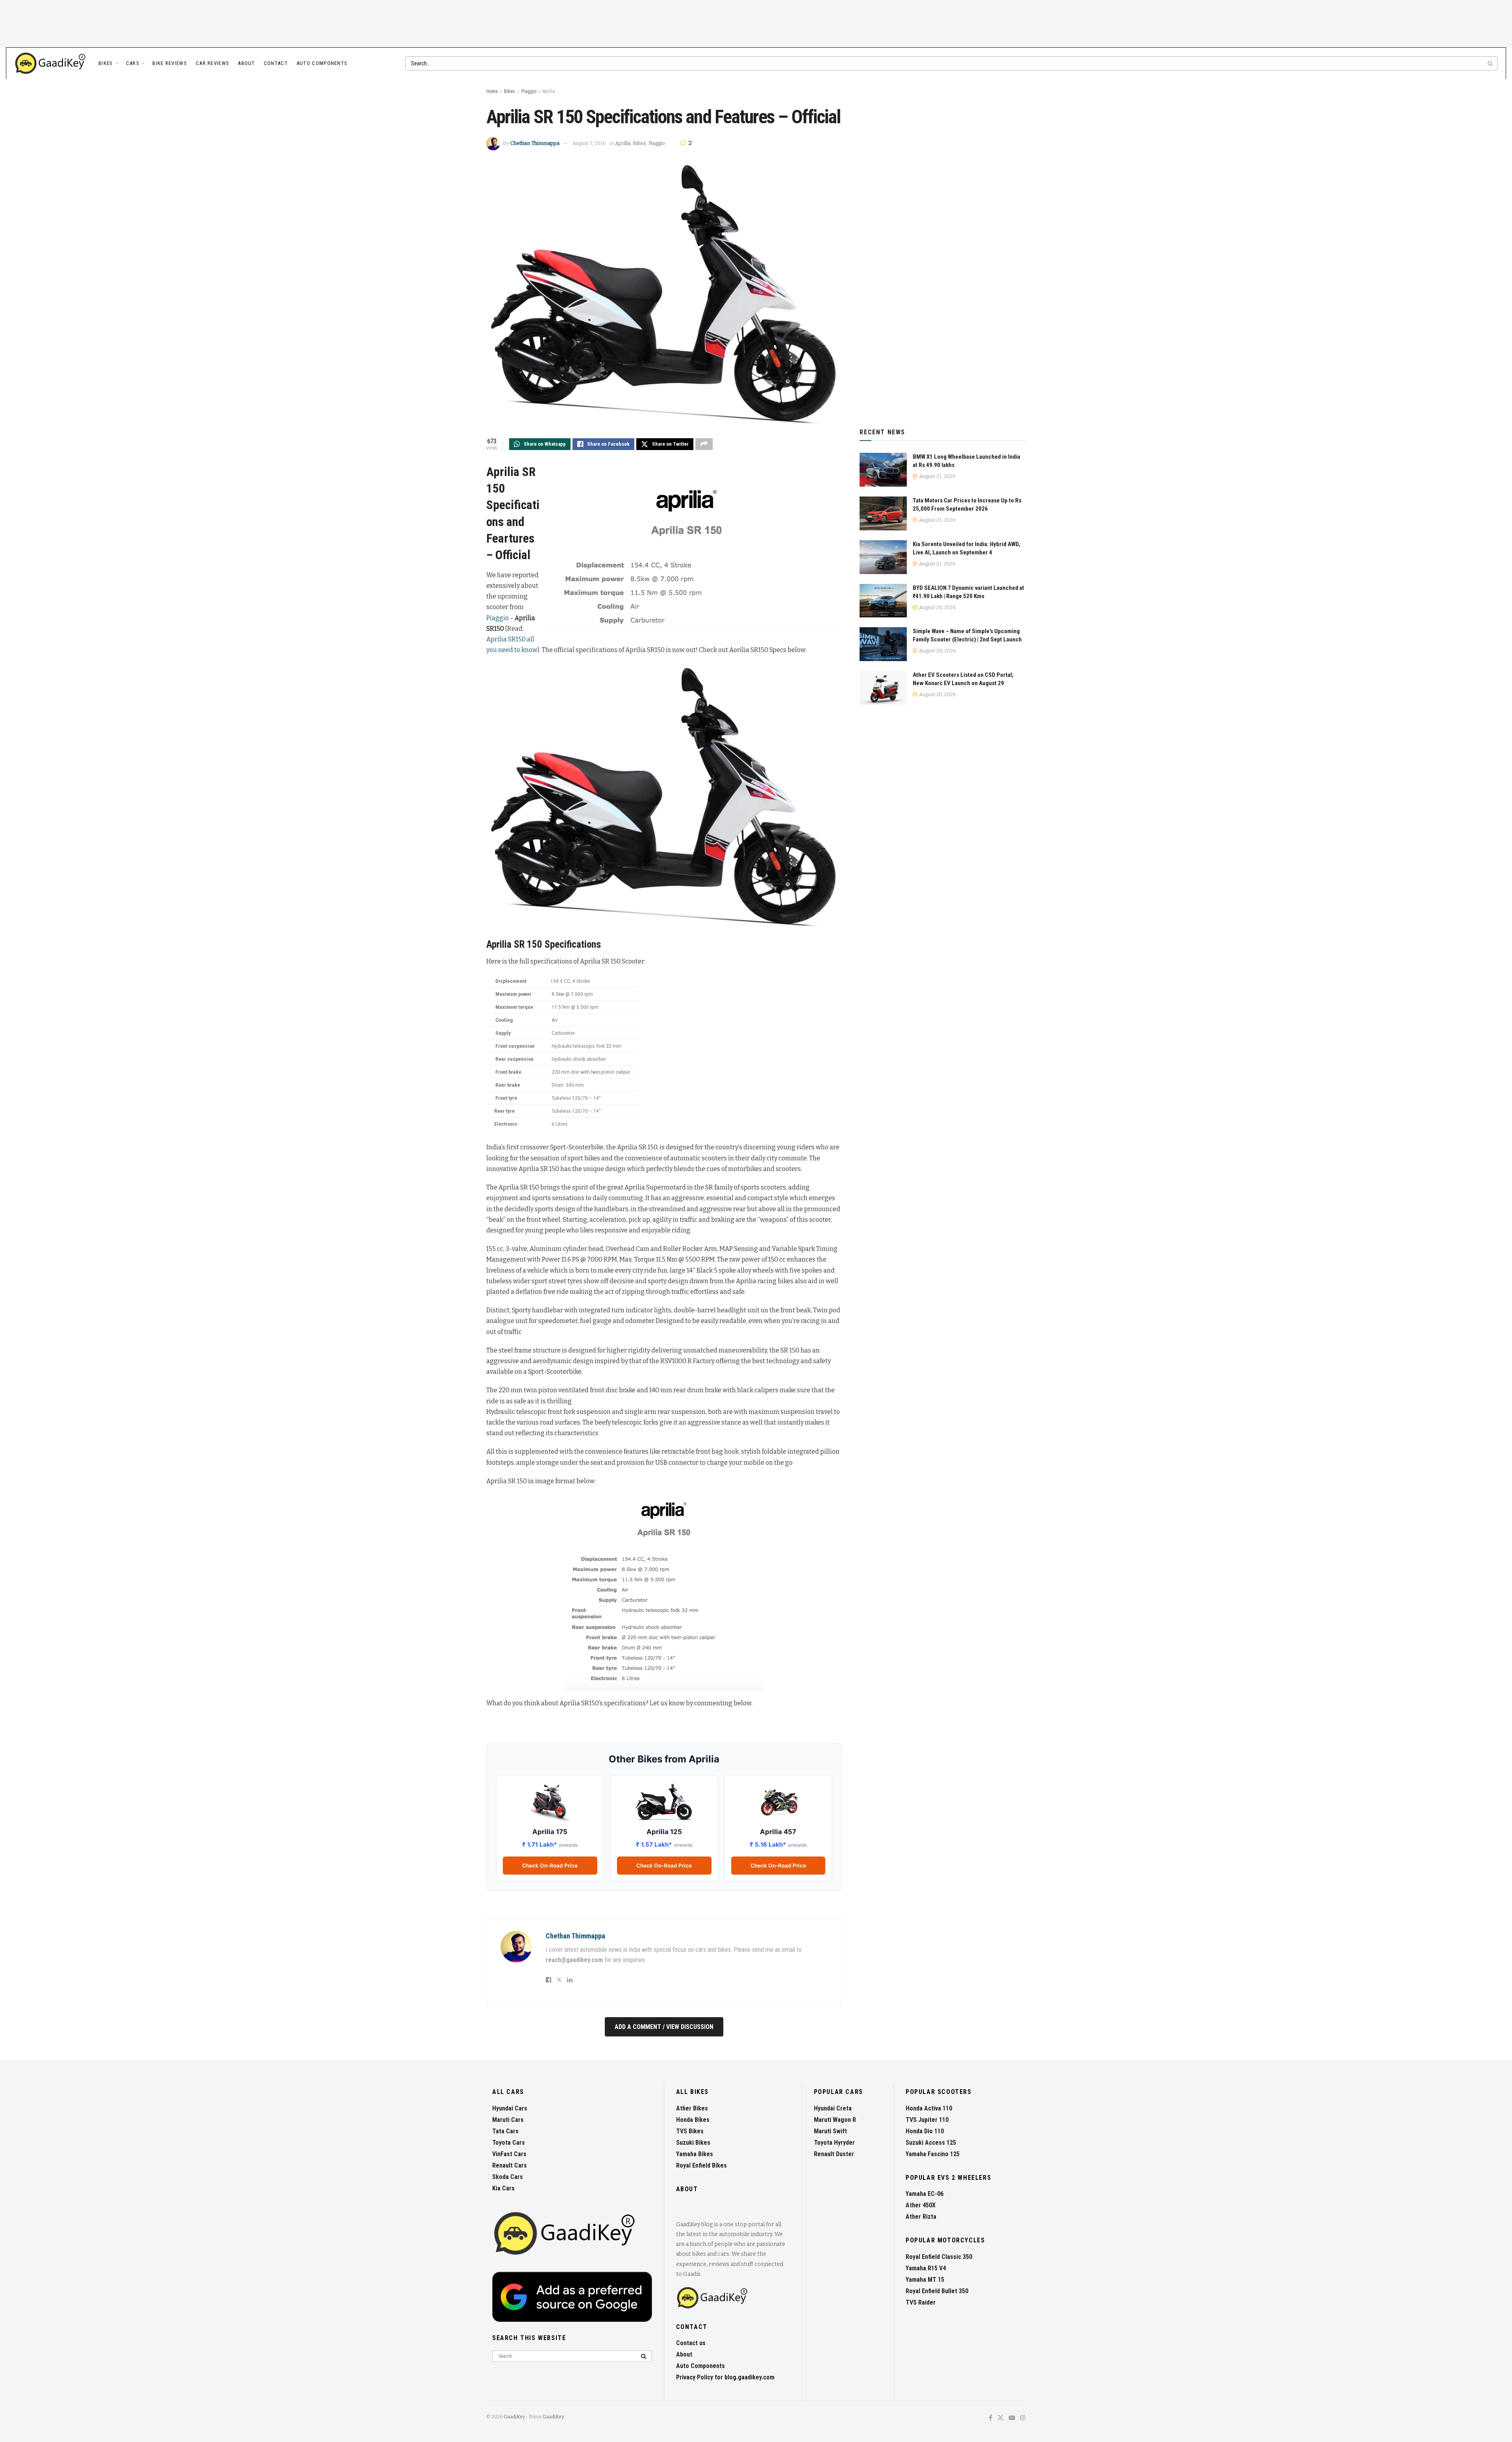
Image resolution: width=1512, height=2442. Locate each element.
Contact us (691, 2343)
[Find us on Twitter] (1001, 2418)
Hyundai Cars (510, 2108)
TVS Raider (921, 2302)
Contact (276, 63)
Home (492, 91)
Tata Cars (505, 2131)
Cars (133, 63)
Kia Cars (503, 2188)
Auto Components (322, 63)
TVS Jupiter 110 (927, 2120)
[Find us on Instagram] (1023, 2418)
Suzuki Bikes (693, 2143)
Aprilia (549, 91)
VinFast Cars (509, 2154)
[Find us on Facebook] (990, 2418)
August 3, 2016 (589, 143)
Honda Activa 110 (929, 2108)
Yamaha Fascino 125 (933, 2154)
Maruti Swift (830, 2131)
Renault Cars (510, 2165)
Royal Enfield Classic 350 (939, 2257)
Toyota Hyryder (834, 2143)
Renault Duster (834, 2154)
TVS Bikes (690, 2131)
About (246, 63)
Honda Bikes (693, 2120)
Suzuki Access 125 (931, 2143)
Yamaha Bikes (695, 2154)
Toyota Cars (509, 2143)
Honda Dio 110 (925, 2131)
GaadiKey (514, 2417)
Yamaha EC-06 (925, 2194)
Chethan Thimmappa (535, 143)
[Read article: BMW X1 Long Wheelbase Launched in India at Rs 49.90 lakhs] (883, 470)
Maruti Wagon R (835, 2120)
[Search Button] (1491, 63)
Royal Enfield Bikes (701, 2165)
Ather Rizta (921, 2217)
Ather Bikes (692, 2108)
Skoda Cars (508, 2177)
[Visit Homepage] (51, 63)
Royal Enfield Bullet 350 (937, 2291)
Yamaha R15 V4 (926, 2268)
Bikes (106, 63)
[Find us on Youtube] (1012, 2418)
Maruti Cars (508, 2120)
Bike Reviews (170, 63)
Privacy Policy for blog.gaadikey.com (725, 2377)
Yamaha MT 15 (925, 2280)
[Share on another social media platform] (704, 444)
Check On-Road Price (550, 1866)
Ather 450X (921, 2205)
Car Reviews (212, 63)
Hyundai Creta (833, 2108)
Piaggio (529, 91)
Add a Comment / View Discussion (664, 2027)
